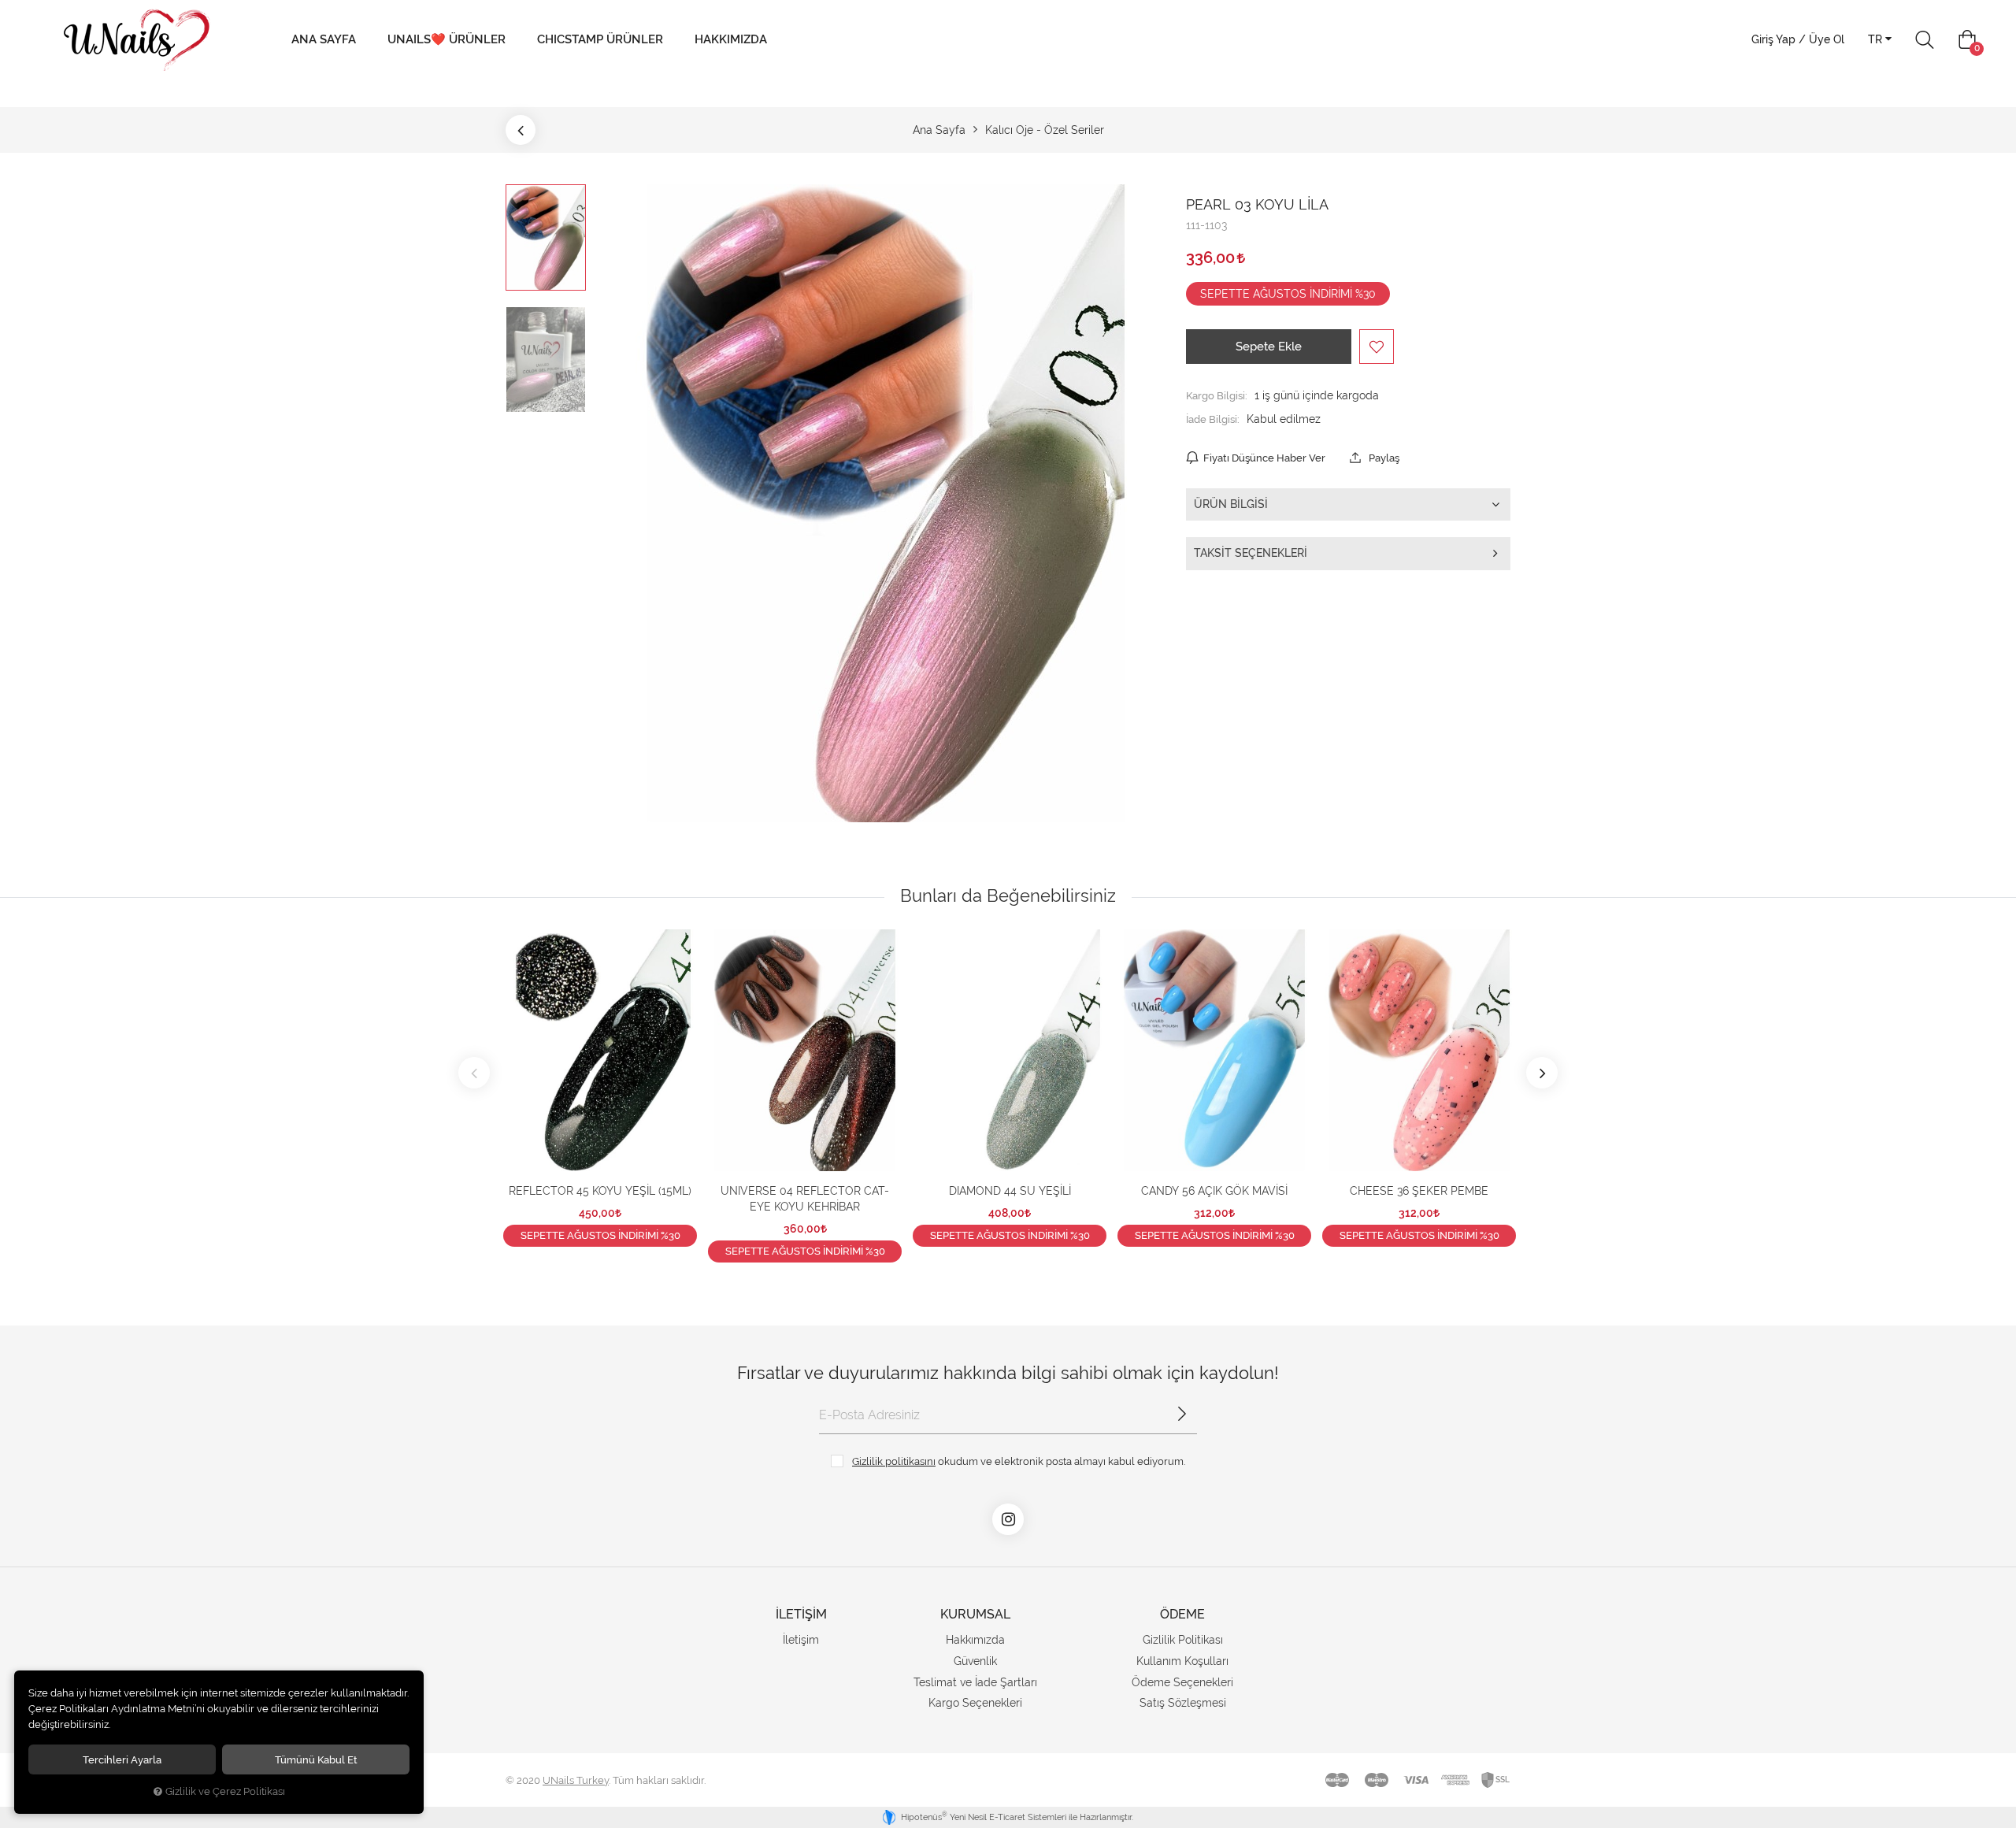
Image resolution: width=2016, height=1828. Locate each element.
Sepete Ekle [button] (1269, 347)
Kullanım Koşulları (1182, 1661)
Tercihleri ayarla (122, 1759)
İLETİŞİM (801, 1614)
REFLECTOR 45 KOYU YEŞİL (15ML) (600, 1191)
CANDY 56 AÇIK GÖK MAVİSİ (1214, 1191)
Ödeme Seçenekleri (1182, 1682)
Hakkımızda (731, 39)
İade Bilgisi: (1213, 419)
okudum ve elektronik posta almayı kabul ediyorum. (1019, 1461)
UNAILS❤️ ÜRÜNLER (447, 39)
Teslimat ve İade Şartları (975, 1682)
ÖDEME (1182, 1614)
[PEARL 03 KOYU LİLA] (886, 503)
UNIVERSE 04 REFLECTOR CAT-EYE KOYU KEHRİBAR (805, 1199)
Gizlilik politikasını (894, 1461)
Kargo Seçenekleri (975, 1703)
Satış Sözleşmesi (1183, 1703)
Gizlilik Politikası (1183, 1640)
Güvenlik (975, 1661)
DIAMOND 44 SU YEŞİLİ (1010, 1191)
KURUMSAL (975, 1614)
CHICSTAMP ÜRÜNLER (600, 39)
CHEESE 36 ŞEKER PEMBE (1419, 1191)
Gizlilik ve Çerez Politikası (225, 1791)
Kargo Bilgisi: (1217, 395)
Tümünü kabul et (316, 1759)
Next (1542, 1073)
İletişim (801, 1640)
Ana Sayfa (324, 39)
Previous (474, 1073)
